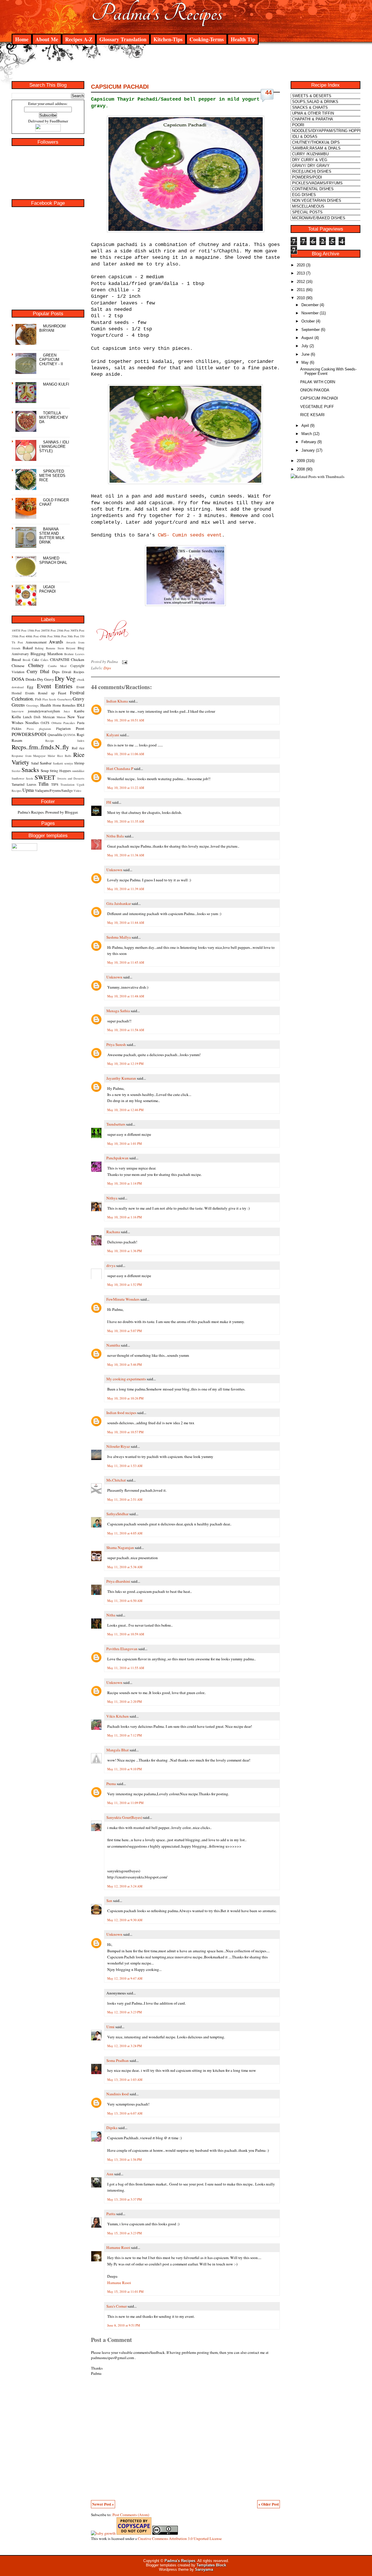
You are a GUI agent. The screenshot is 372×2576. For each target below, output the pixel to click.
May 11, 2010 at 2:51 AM (125, 1499)
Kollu (16, 717)
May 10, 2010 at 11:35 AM (126, 821)
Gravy (78, 699)
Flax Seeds (49, 699)
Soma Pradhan (118, 2060)
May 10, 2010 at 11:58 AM (126, 1030)
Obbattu (56, 723)
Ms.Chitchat (116, 1480)
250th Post (63, 630)
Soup (45, 771)
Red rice (78, 748)
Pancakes (69, 723)
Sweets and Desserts (71, 778)
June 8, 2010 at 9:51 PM (124, 2325)
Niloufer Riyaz (118, 1446)
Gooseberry (65, 699)
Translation (67, 785)
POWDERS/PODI (29, 734)
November (310, 313)
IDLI (81, 705)
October (308, 321)
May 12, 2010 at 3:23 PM (125, 2012)
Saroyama (204, 2569)
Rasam (17, 740)
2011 (301, 290)
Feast (62, 693)
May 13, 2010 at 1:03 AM (125, 2079)
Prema (111, 1784)
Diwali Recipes (73, 672)
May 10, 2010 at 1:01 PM (125, 1143)
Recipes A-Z (79, 39)
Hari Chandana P (120, 769)
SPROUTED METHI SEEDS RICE (52, 476)
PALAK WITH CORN (318, 382)
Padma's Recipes (157, 13)
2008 (301, 469)
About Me (47, 39)
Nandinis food (118, 2094)
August (307, 338)
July (305, 346)
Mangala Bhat (118, 1750)
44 (269, 92)
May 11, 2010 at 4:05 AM (125, 1533)
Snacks (30, 770)
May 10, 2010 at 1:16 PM (125, 1217)
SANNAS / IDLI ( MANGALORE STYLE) (54, 446)
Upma (28, 790)
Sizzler (16, 771)
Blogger (71, 812)
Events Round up (40, 693)
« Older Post (269, 2504)
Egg (30, 687)
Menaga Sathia (118, 1011)
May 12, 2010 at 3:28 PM (125, 2046)
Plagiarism (63, 728)
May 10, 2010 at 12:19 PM (125, 1064)
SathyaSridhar (117, 1514)
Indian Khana (117, 701)
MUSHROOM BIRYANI (52, 328)
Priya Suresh (116, 1044)
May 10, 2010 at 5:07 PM (125, 1331)
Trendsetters (116, 1124)
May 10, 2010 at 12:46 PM (125, 1110)
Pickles (17, 728)
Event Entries (55, 686)
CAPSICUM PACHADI (120, 87)
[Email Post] (124, 662)
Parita (111, 2214)
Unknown (114, 870)
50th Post (73, 636)
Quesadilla (55, 735)
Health (46, 705)
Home (22, 39)
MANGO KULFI (56, 384)
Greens (18, 705)
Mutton (61, 717)
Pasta (81, 723)
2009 (301, 461)
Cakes (44, 660)
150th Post (34, 630)
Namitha (113, 1345)
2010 (301, 298)
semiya (69, 763)
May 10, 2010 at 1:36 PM (125, 1251)
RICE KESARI (312, 415)
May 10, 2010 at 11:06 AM (126, 754)
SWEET (45, 777)
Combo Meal (57, 666)
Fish (38, 699)
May (305, 362)
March (307, 434)
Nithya (112, 1198)
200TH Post (48, 630)
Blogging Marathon (47, 654)
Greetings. (33, 705)
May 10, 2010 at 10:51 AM (126, 720)
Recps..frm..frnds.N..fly (40, 747)
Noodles (32, 723)
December (310, 305)
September (311, 330)
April (305, 426)
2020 (301, 265)
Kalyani (113, 735)
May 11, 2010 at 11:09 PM (125, 1803)
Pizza (30, 729)
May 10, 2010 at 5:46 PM (125, 1364)
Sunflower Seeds (22, 778)
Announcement (36, 642)
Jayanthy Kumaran (121, 1078)
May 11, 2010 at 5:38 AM (125, 1567)
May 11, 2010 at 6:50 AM (125, 1601)
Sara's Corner (117, 2306)
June (305, 354)
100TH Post (19, 630)
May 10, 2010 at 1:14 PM (125, 1183)
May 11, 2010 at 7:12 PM (125, 1735)
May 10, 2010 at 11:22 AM (126, 788)
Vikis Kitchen (118, 1716)
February (309, 442)
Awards (56, 642)
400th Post (32, 636)
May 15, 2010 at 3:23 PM (125, 2233)
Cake (35, 659)
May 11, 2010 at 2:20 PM (125, 1701)
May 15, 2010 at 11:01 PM (125, 2291)
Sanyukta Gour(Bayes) (124, 1817)
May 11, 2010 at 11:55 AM (126, 1668)
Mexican (49, 717)
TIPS (55, 784)
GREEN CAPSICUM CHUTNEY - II (51, 360)
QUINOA (69, 735)
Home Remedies (64, 705)
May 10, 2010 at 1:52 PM (125, 1285)
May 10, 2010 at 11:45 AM (126, 962)
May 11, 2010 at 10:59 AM (126, 1634)
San (109, 1901)
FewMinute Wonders (123, 1299)
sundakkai (78, 771)
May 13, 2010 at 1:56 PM (125, 2159)
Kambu (79, 711)
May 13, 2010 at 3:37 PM (125, 2199)
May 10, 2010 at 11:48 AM (126, 996)
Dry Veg (65, 678)
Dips (56, 672)
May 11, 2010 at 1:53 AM (125, 1466)
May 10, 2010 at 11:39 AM (126, 889)
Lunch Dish (32, 717)
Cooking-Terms (207, 39)
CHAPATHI (60, 659)
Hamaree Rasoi (118, 2247)
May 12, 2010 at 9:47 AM (125, 1978)
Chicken (78, 659)
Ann (110, 2174)
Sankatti (58, 763)
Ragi (81, 735)
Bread (16, 659)
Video (77, 791)
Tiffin (43, 784)
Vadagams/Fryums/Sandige (54, 790)
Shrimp (79, 763)
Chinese (18, 666)
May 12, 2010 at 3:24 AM (125, 1886)
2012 (301, 282)
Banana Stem (55, 648)
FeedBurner (59, 121)
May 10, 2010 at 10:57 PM (125, 1432)
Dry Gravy (46, 679)
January (308, 450)
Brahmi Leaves (74, 654)
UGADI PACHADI (48, 589)
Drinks (31, 679)
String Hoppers (60, 771)
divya (111, 1265)
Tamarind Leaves (24, 784)
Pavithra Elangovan (122, 1649)
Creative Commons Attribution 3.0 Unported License (180, 2538)
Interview (18, 711)
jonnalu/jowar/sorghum (44, 711)
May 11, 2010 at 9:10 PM (125, 1769)
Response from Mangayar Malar (33, 756)
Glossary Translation (123, 39)
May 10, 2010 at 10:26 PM (125, 1398)
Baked (28, 648)
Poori (80, 728)
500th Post (60, 636)
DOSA (18, 679)
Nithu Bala (115, 836)
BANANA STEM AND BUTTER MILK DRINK (52, 536)
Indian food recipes (121, 1413)
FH (109, 802)
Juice (67, 711)
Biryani (71, 648)
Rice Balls (64, 756)
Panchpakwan (117, 1158)
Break (26, 660)
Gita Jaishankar (119, 903)
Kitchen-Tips (168, 39)
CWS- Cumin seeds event (190, 535)
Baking (39, 648)
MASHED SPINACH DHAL (53, 560)
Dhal (45, 671)
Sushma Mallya (119, 937)
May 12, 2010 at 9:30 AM (125, 1920)
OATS (45, 723)
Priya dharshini (118, 1581)
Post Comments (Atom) (131, 2515)
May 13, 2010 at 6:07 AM (125, 2113)
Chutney (36, 665)
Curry (32, 671)
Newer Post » (103, 2504)
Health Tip (243, 39)
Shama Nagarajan (120, 1548)
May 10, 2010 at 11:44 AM (126, 922)
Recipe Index (65, 741)
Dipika (112, 2128)
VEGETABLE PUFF (317, 407)
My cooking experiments (126, 1379)
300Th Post (77, 630)
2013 (301, 273)
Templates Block (211, 2565)
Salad (35, 763)
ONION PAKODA (315, 390)
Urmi (110, 2027)
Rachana (113, 1232)
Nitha (111, 1615)
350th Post (18, 636)
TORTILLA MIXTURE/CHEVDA (54, 417)
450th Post (46, 636)
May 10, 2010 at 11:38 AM (126, 855)
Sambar (46, 763)
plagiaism (45, 729)
